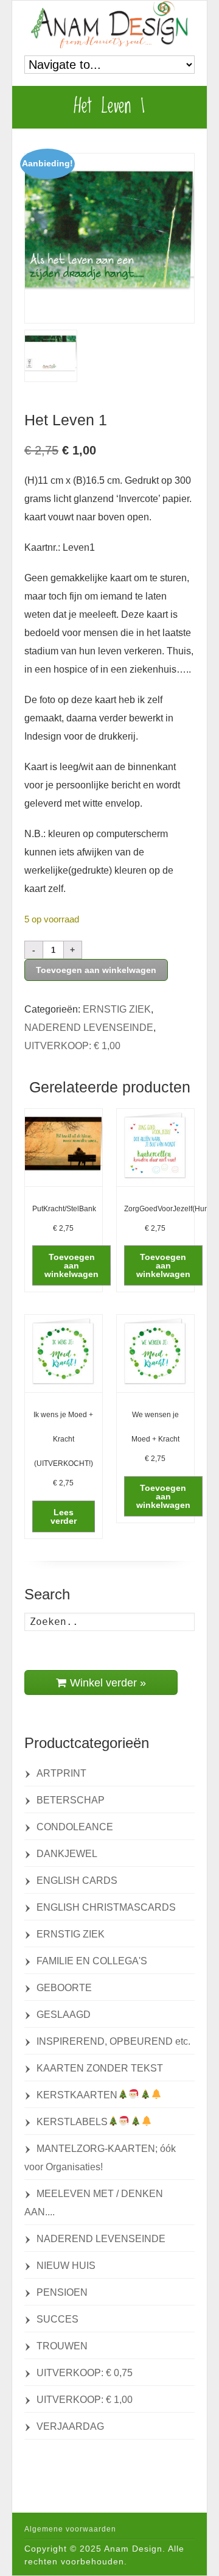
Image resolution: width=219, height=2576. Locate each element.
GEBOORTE (64, 1988)
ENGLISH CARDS (77, 1881)
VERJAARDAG (70, 2426)
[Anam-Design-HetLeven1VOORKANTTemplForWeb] (109, 238)
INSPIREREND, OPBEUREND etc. (113, 2041)
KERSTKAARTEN (77, 2095)
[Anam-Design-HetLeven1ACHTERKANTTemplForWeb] (51, 356)
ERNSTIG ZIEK (117, 1009)
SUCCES (57, 2319)
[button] (71, 1265)
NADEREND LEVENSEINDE (89, 1028)
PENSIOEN (62, 2292)
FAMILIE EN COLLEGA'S (92, 1961)
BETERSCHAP (71, 1800)
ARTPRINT (61, 1773)
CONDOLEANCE (75, 1827)
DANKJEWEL (67, 1854)
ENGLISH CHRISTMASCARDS (106, 1907)
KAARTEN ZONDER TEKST (100, 2068)
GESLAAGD (64, 2015)
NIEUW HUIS (66, 2266)
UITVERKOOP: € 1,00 (72, 1046)
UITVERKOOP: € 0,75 (85, 2373)
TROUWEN (62, 2346)
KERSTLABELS (72, 2122)
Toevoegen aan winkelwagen (96, 970)
